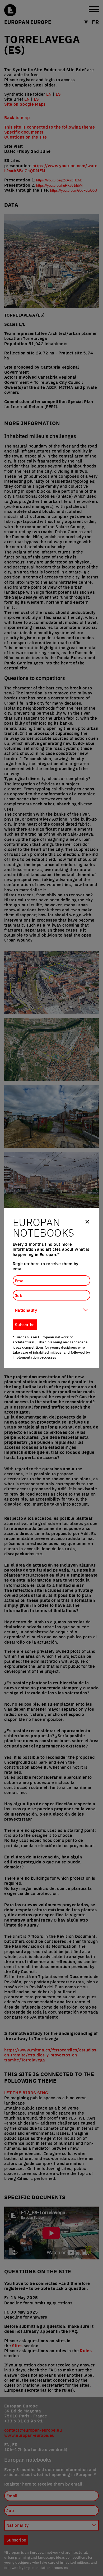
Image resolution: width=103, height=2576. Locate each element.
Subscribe (25, 1324)
